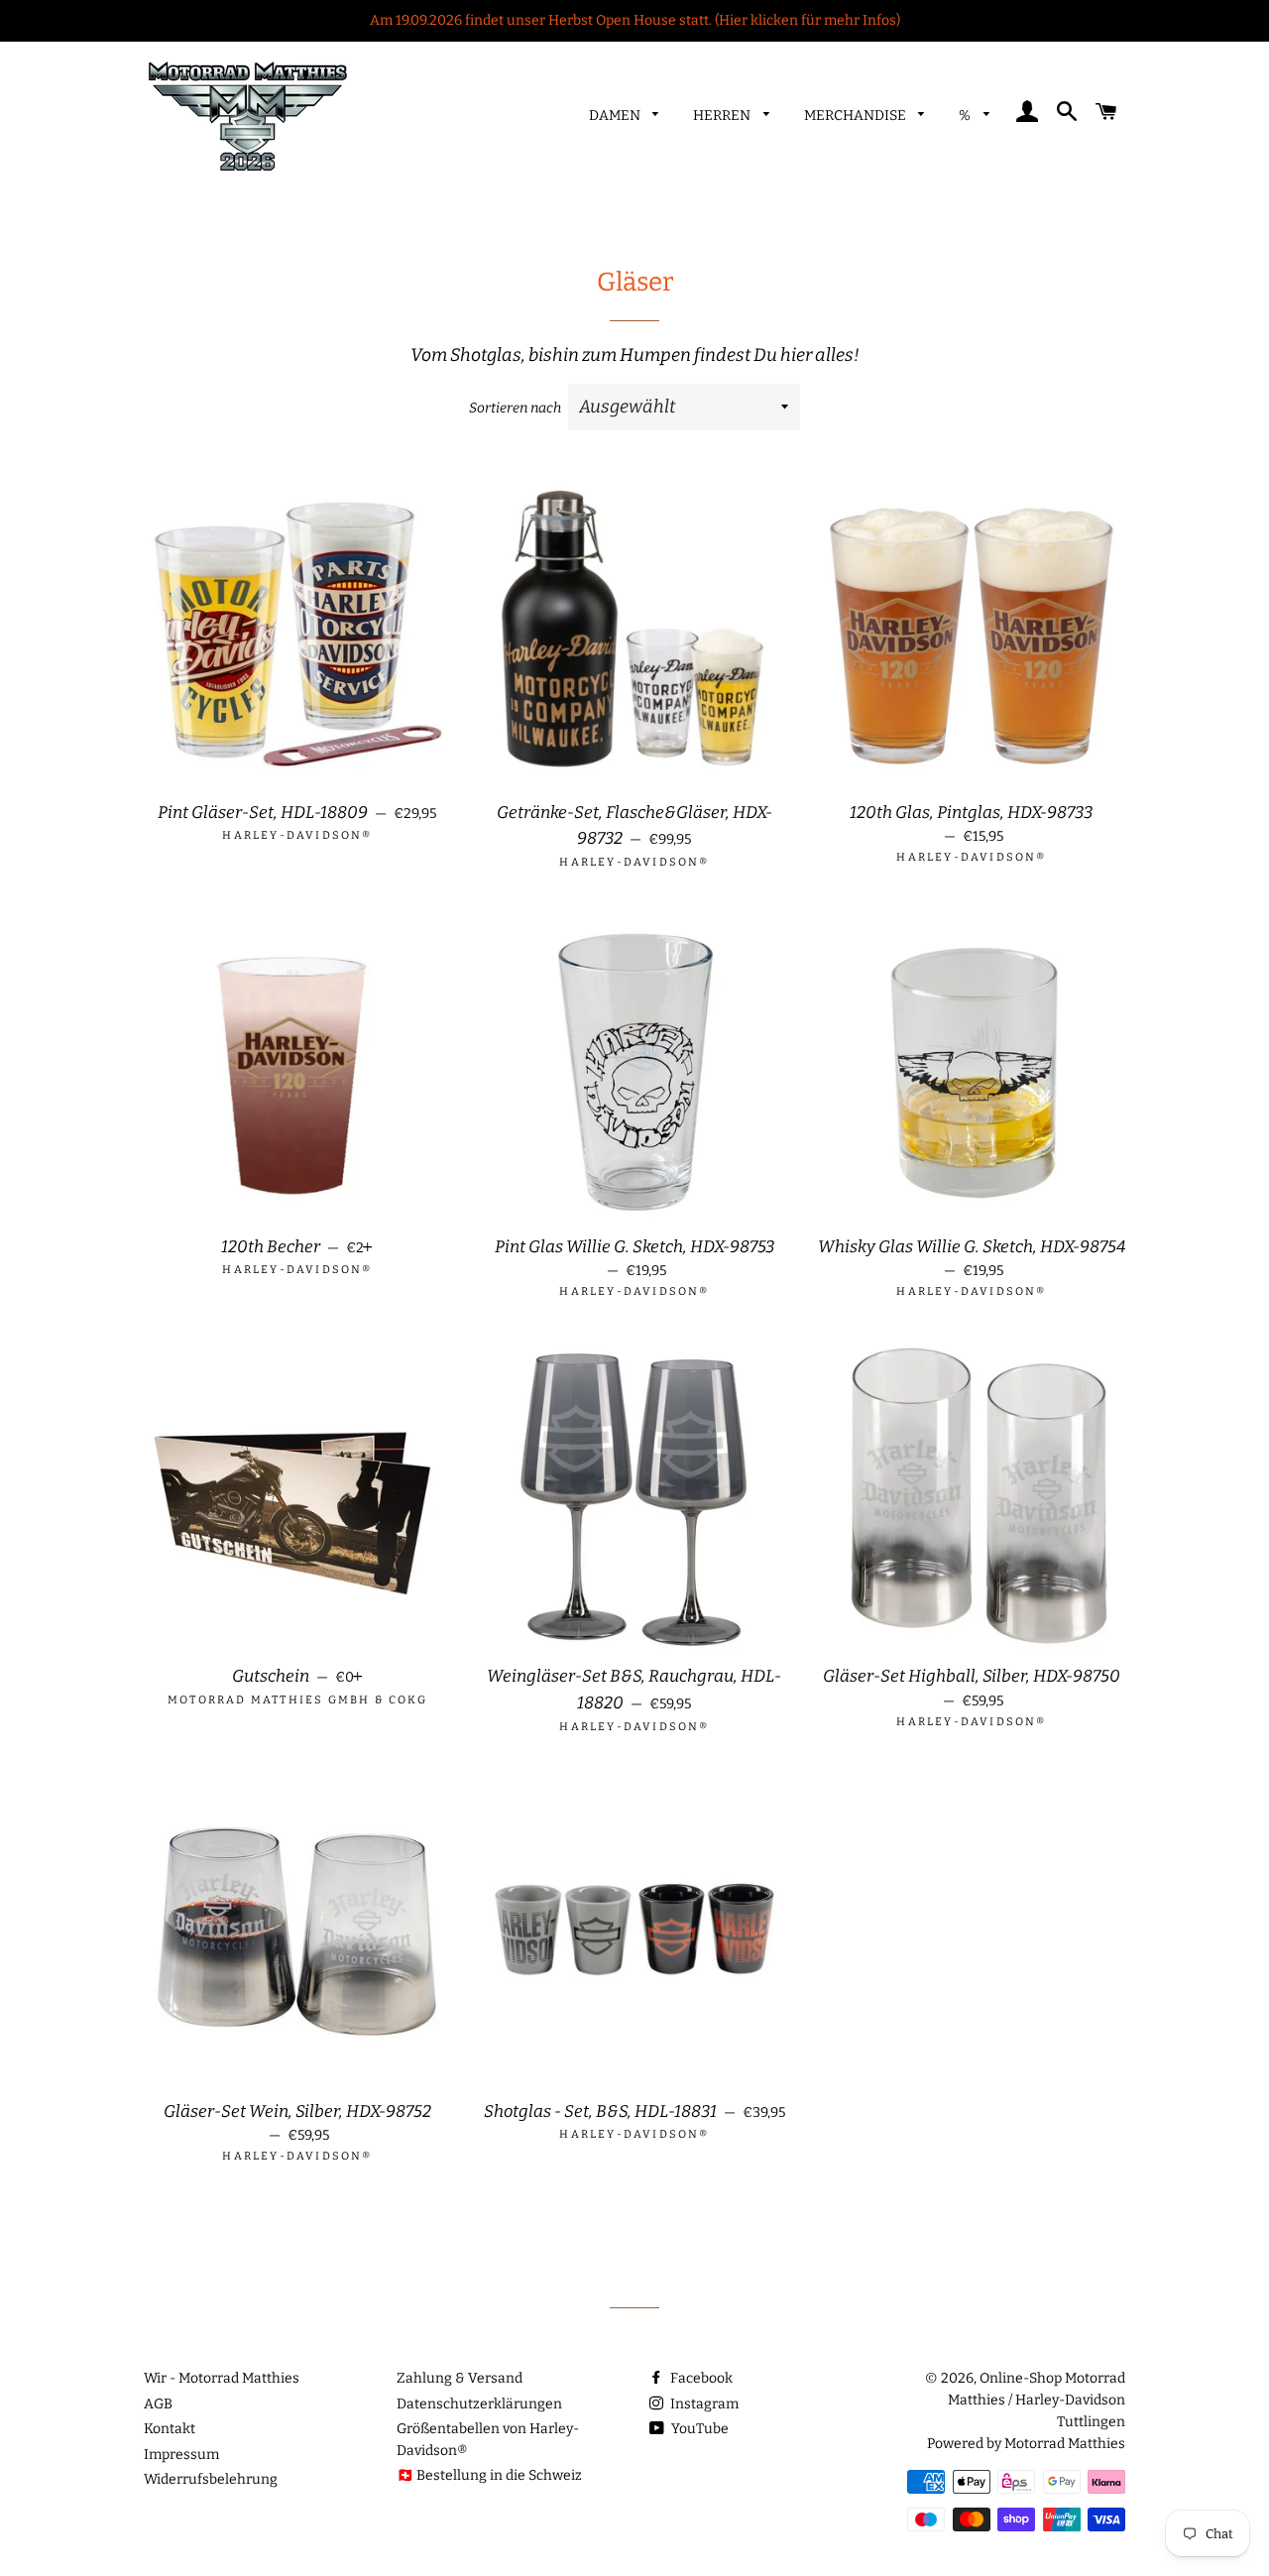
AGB (158, 2404)
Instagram (703, 2404)
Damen (616, 116)
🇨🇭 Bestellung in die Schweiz (489, 2475)
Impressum (181, 2455)
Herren (723, 116)
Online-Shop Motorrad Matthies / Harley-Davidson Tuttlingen (1037, 2400)
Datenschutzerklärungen (479, 2404)
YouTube (698, 2429)
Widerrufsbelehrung (211, 2479)
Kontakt (170, 2429)
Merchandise (857, 116)
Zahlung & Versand (460, 2378)
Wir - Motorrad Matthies (222, 2378)
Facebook (700, 2378)
